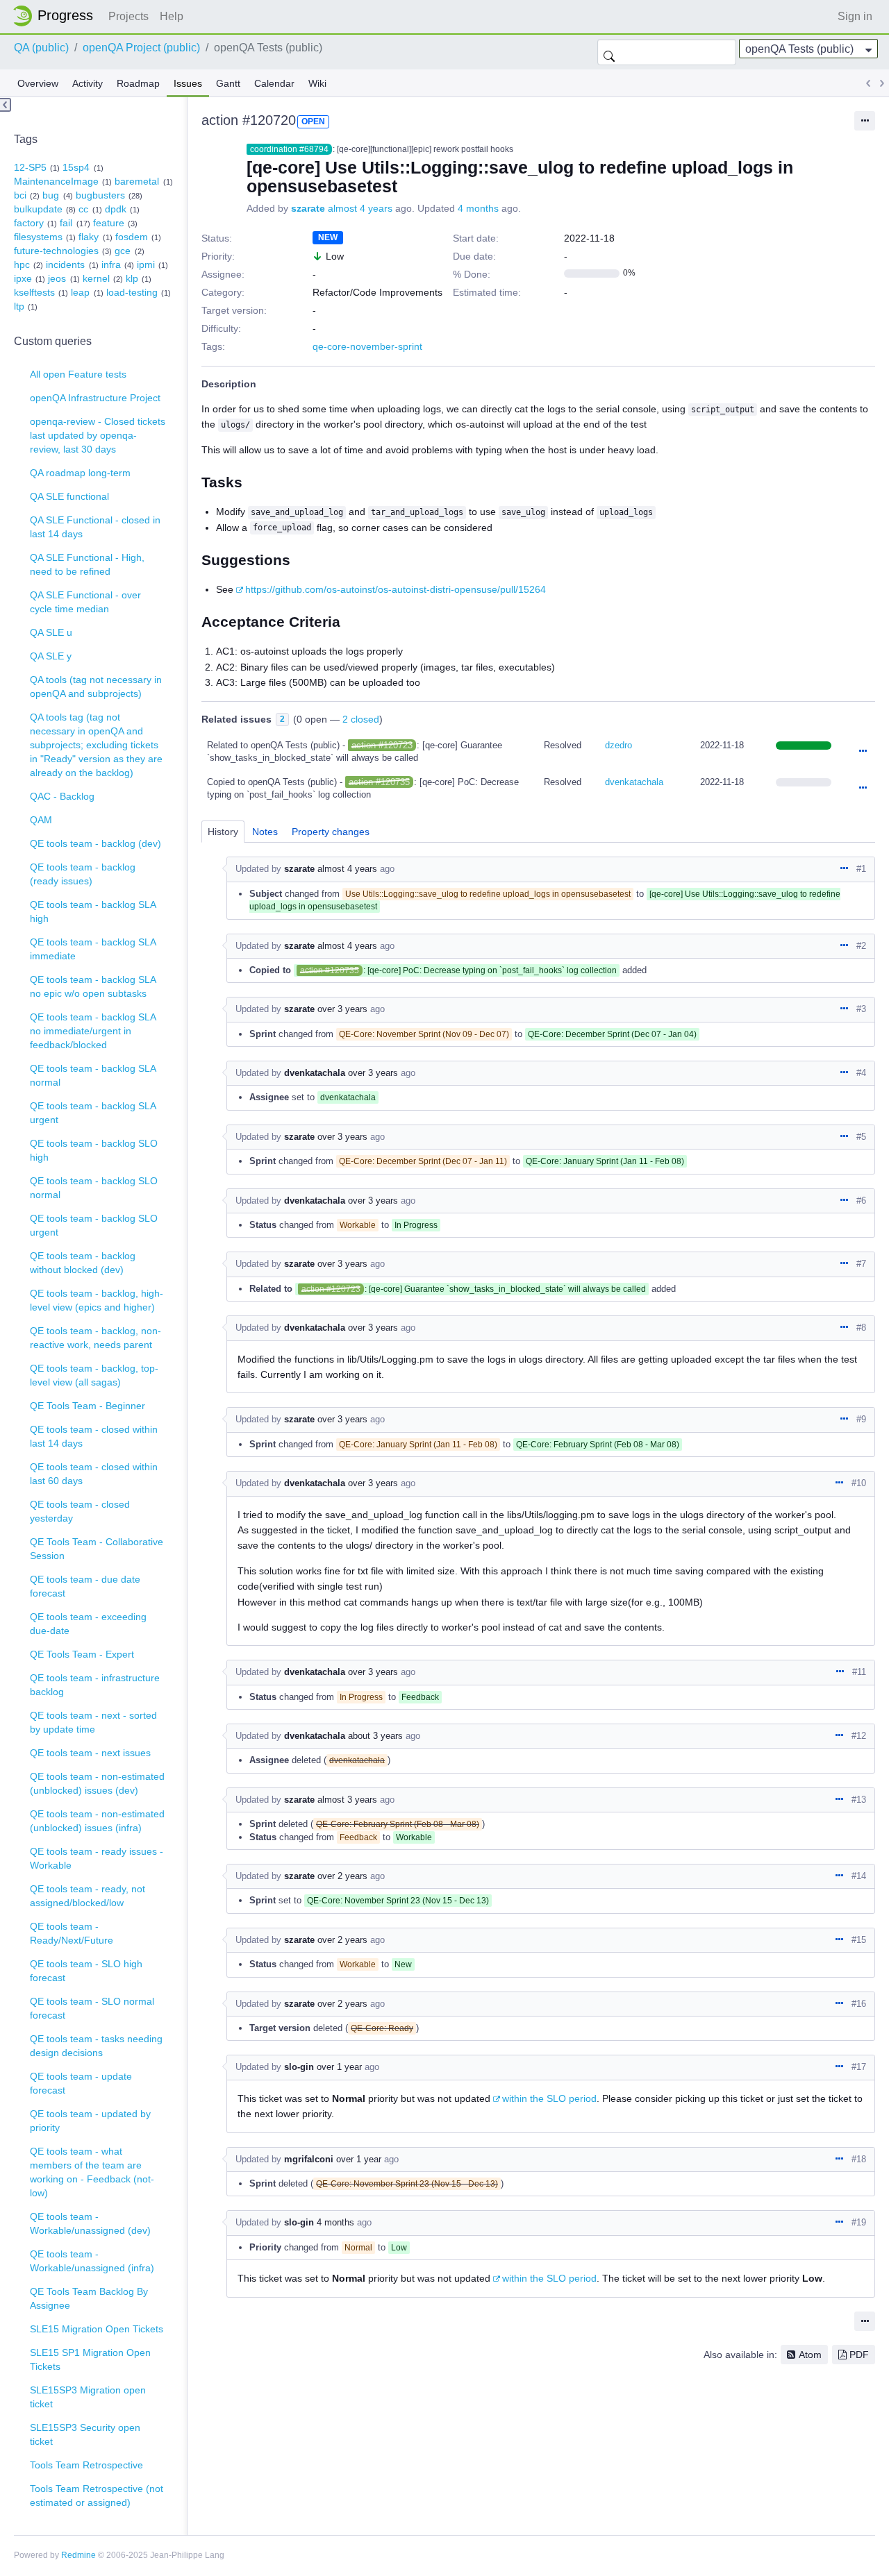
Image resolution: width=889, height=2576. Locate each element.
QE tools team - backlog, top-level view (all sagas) (94, 1375)
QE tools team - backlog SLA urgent (93, 1113)
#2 (861, 946)
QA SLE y (51, 656)
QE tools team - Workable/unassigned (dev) (90, 2223)
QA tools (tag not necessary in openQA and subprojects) (96, 687)
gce (123, 251)
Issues (188, 83)
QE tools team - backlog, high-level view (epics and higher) (97, 1300)
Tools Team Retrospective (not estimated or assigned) (97, 2495)
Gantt (228, 83)
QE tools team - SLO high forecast (86, 1971)
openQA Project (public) (141, 48)
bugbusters (100, 195)
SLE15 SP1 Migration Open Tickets (90, 2359)
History (223, 832)
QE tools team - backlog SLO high (94, 1150)
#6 (861, 1201)
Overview (38, 83)
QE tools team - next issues (90, 1753)
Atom (810, 2355)
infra (111, 264)
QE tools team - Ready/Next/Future (72, 1933)
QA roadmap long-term (80, 473)
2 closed (361, 719)
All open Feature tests (78, 374)
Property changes (331, 832)
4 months (478, 208)
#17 (859, 2067)
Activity (88, 83)
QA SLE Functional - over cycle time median (85, 602)
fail (66, 223)
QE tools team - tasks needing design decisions (96, 2046)
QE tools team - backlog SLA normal (93, 1075)
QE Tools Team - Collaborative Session (97, 1549)
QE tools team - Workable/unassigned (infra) (92, 2261)
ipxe (23, 278)
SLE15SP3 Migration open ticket (88, 2397)
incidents (65, 264)
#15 (859, 1940)
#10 (859, 1483)
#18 (859, 2159)
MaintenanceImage (56, 181)
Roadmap (138, 83)
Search (609, 52)
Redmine (78, 2555)
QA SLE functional (69, 496)
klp (132, 278)
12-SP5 (30, 167)
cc (83, 209)
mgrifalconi (309, 2159)
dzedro (618, 745)
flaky (89, 237)
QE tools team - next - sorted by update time (93, 1722)
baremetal (137, 181)
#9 (861, 1419)
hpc (22, 264)
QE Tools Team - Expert (82, 1654)
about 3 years (375, 1736)
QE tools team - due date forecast (85, 1586)
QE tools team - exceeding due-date (88, 1624)
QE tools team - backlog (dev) (95, 843)
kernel (96, 278)
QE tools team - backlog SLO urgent (94, 1225)
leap (80, 292)
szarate (308, 208)
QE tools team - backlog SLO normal (94, 1188)
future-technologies (56, 251)
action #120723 (382, 745)
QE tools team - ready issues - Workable (97, 1858)
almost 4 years (360, 208)
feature (109, 223)
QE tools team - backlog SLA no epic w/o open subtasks (93, 986)
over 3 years (342, 1009)
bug (51, 195)
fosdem (132, 237)
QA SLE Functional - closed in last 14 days (95, 527)
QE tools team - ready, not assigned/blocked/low (88, 1896)
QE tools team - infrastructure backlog (95, 1685)
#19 (859, 2222)
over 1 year (339, 2067)
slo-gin (299, 2067)
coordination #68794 (289, 149)
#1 (861, 869)
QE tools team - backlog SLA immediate (93, 949)
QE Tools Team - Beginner (88, 1406)
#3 (861, 1009)
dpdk (116, 209)
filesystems (38, 237)
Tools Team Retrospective (86, 2465)
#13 (859, 1800)
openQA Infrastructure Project (95, 398)
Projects (128, 16)
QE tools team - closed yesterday (80, 1511)
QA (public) (41, 48)
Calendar (274, 83)
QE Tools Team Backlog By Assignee (89, 2298)
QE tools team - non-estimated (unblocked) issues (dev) (97, 1783)
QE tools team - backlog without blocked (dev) (83, 1263)
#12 (859, 1736)
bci (20, 195)
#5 (861, 1137)
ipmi (146, 264)
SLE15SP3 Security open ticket (85, 2434)
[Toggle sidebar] (6, 105)
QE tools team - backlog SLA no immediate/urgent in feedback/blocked (93, 1031)
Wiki (317, 83)
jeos (57, 278)
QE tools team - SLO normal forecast (92, 2008)
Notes (265, 832)
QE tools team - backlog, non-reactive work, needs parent (95, 1338)
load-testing (132, 292)
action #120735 (379, 782)
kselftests (34, 292)
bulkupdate (38, 209)
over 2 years (342, 1876)
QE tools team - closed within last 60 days (94, 1474)
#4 (861, 1073)
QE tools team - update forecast (81, 2083)
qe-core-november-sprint (367, 346)
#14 (859, 1876)
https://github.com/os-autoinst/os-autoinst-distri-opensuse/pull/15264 (396, 589)
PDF (859, 2355)
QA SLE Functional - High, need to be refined (87, 564)
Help (172, 16)
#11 (859, 1672)
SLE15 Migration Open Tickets (97, 2329)
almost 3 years (347, 1800)
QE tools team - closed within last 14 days (94, 1436)
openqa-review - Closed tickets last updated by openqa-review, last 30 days (98, 435)
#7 (861, 1264)
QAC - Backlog (62, 796)
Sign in (855, 16)
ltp (19, 306)
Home (57, 16)
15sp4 (76, 167)
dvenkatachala (634, 782)
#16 (859, 2004)
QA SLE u (51, 632)
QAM (41, 820)
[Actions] (863, 752)
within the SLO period (549, 2098)
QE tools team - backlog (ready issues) (83, 874)
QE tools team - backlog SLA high (93, 911)
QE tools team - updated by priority (90, 2121)
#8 (861, 1328)
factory (29, 223)
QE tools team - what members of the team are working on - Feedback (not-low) (92, 2172)
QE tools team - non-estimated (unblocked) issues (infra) (97, 1821)
